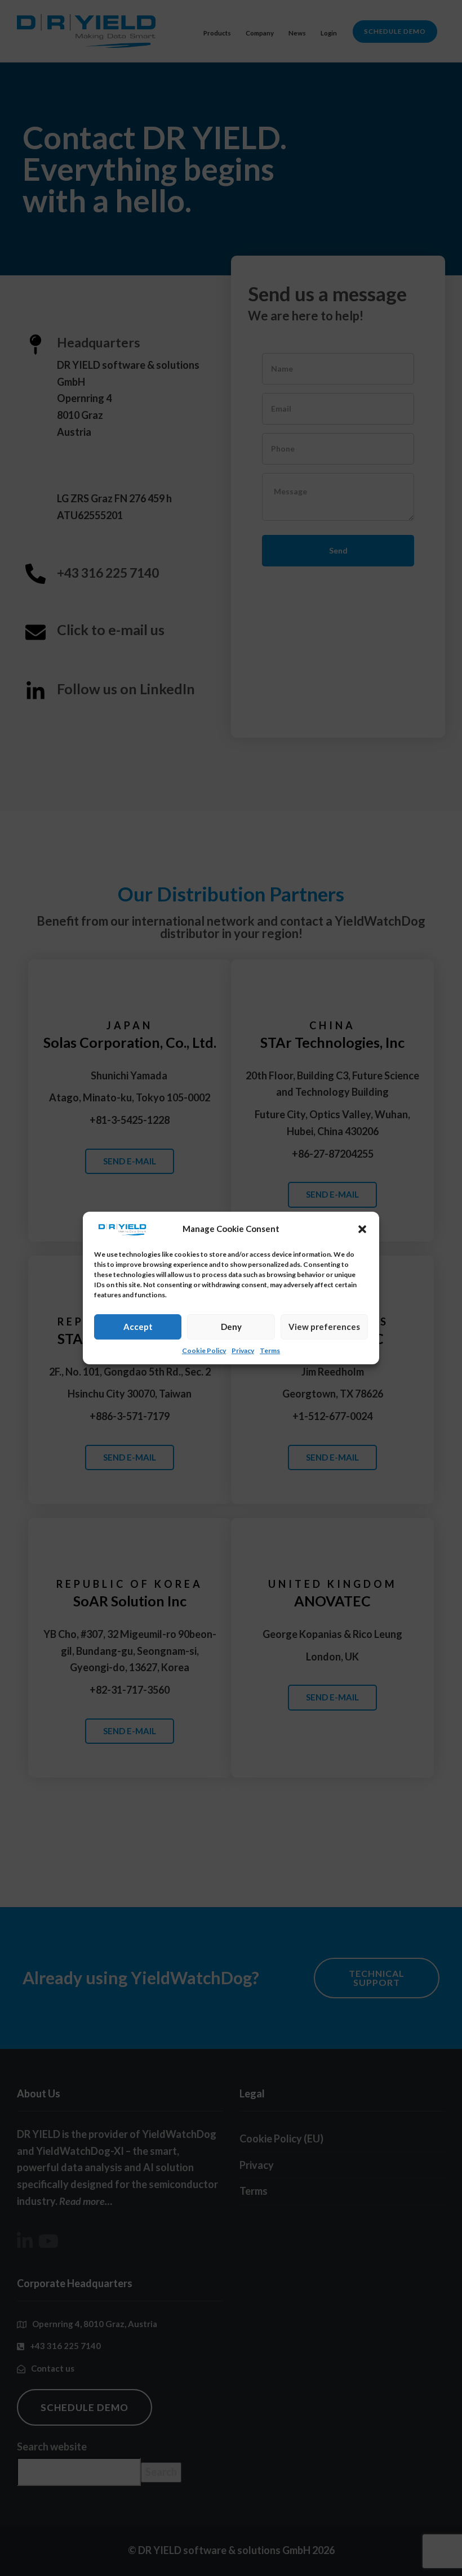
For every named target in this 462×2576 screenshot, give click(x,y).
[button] (362, 1229)
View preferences (324, 1327)
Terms (270, 1350)
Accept (138, 1327)
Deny (231, 1327)
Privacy (243, 1350)
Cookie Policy (204, 1350)
